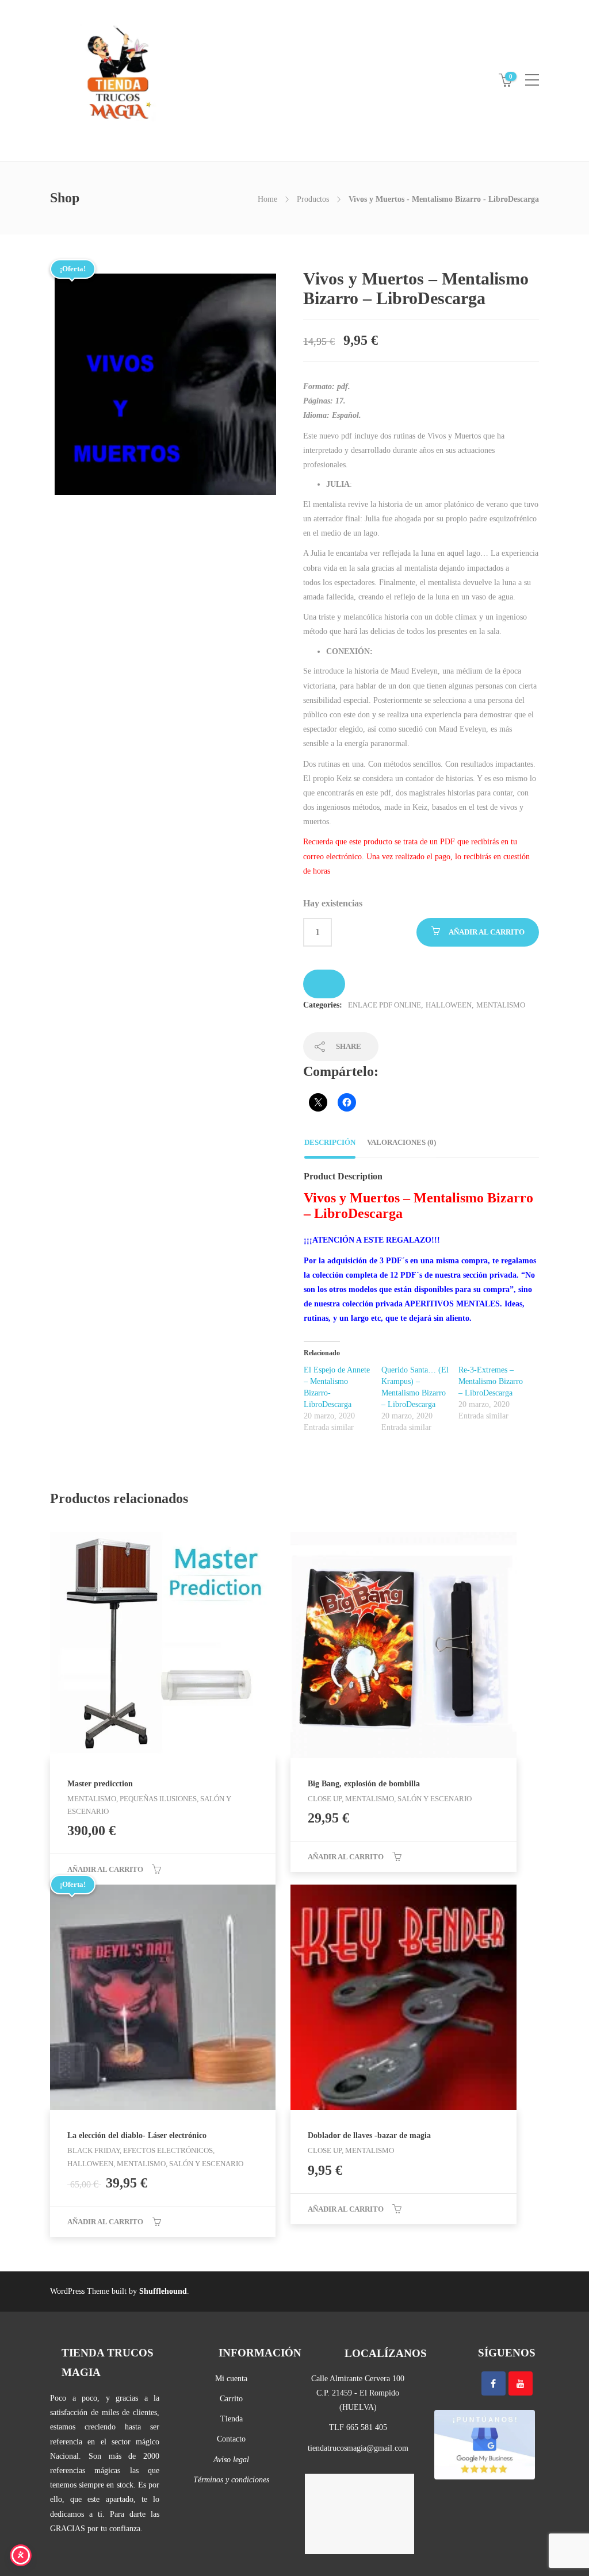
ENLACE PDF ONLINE (385, 1005)
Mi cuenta (231, 2379)
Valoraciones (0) (401, 1142)
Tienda (232, 2419)
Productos (313, 199)
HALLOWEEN (449, 1005)
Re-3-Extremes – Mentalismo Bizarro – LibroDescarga (491, 1381)
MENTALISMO (501, 1005)
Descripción (330, 1142)
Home (267, 199)
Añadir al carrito (487, 932)
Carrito (231, 2399)
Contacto (231, 2439)
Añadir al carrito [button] (105, 1869)
